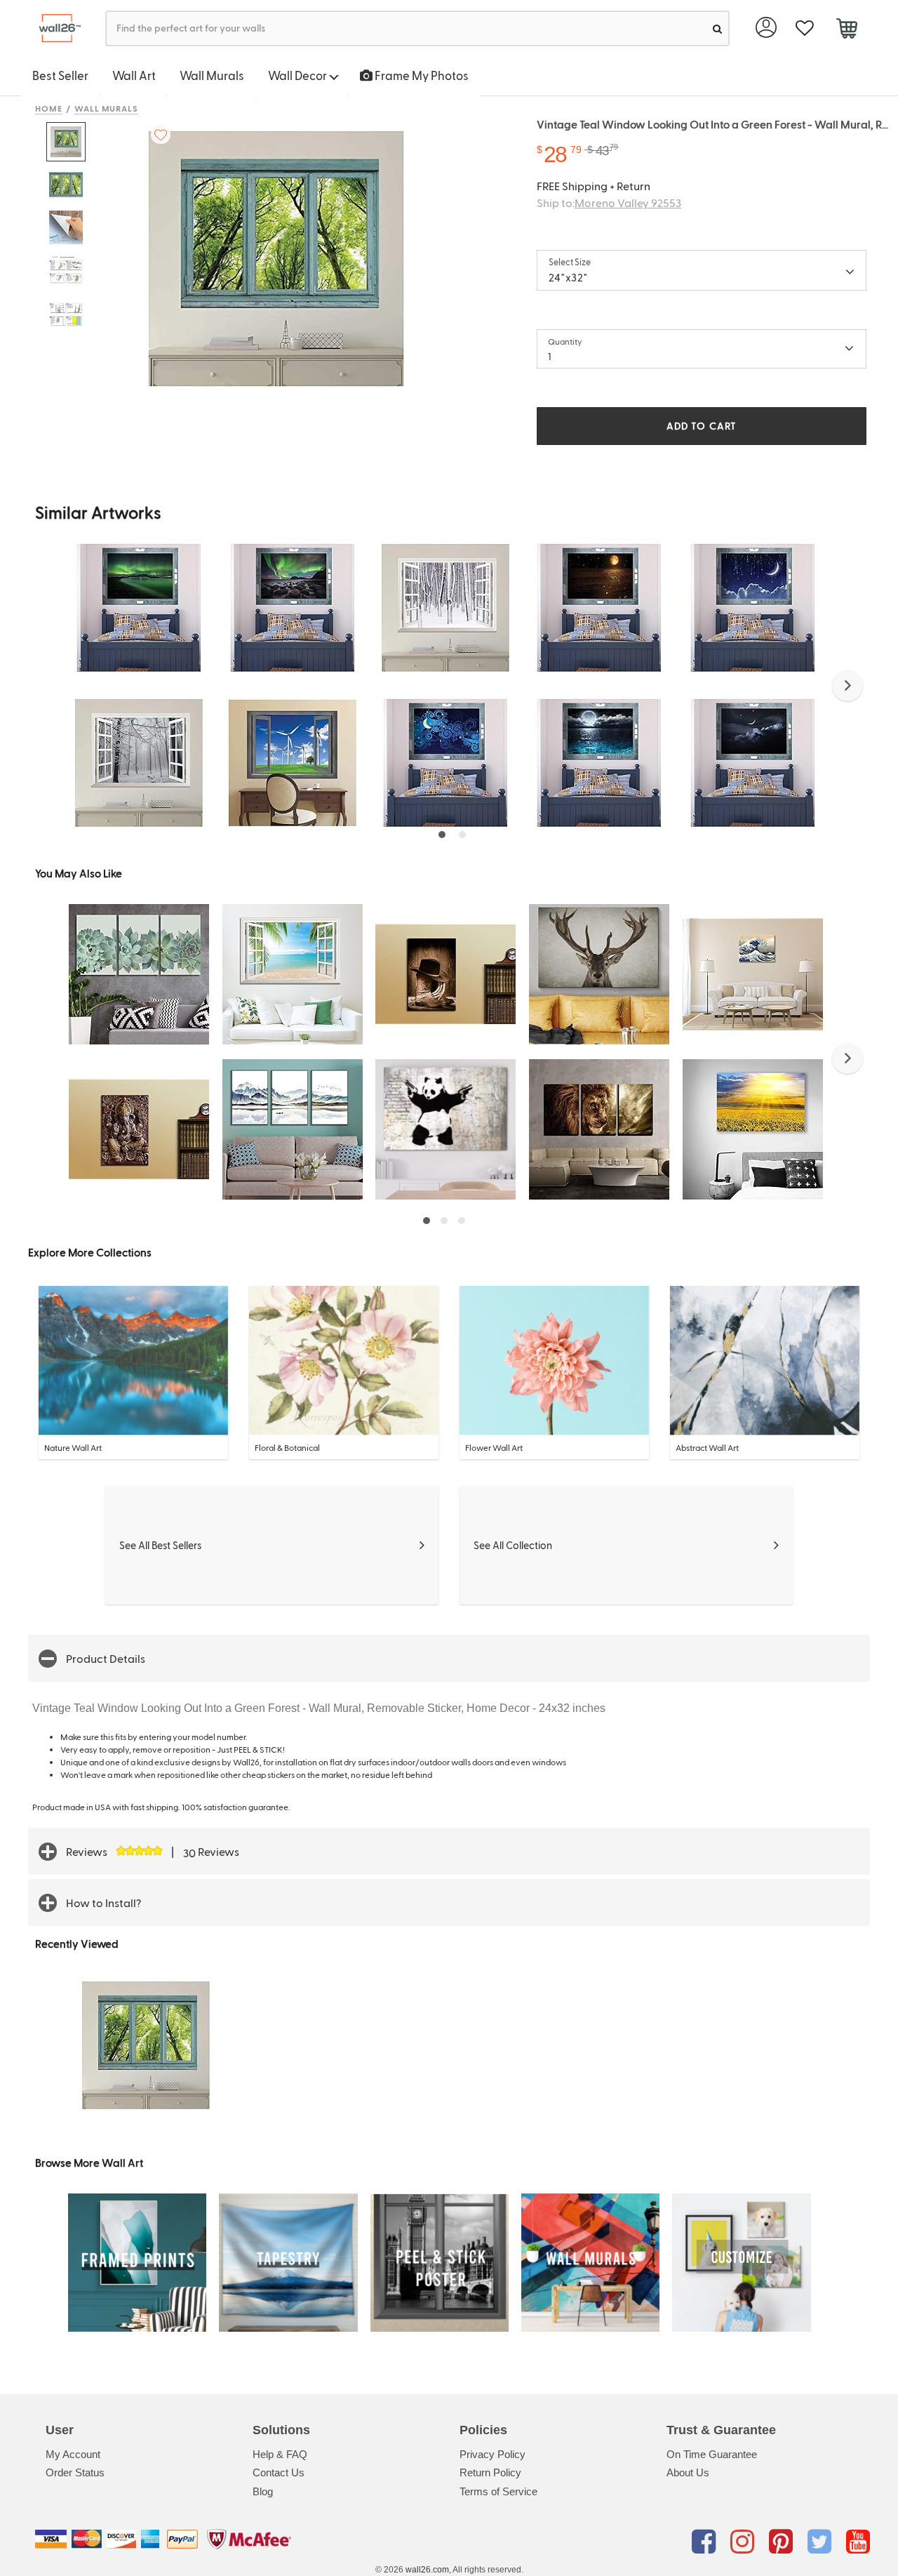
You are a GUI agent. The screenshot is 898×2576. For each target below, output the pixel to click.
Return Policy (490, 2472)
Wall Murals (212, 75)
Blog (263, 2491)
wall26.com (427, 2570)
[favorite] (804, 28)
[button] (847, 686)
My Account (73, 2454)
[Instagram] (745, 2542)
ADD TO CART (702, 426)
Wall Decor (299, 75)
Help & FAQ (280, 2454)
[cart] (846, 30)
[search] (717, 28)
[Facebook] (706, 2542)
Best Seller (60, 75)
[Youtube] (858, 2542)
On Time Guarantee (712, 2454)
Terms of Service (498, 2491)
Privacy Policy (492, 2454)
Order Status (75, 2472)
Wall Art (134, 75)
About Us (688, 2472)
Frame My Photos (421, 75)
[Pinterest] (783, 2542)
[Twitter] (822, 2542)
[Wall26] (54, 28)
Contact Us (279, 2472)
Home (49, 108)
